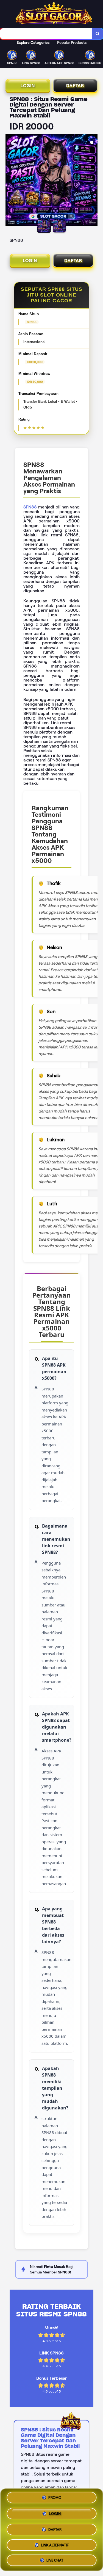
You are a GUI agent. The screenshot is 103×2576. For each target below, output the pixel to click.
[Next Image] (93, 181)
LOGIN (28, 86)
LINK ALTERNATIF (55, 2543)
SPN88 (30, 507)
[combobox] (46, 34)
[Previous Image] (10, 181)
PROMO (55, 2498)
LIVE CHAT (55, 2558)
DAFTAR (75, 86)
